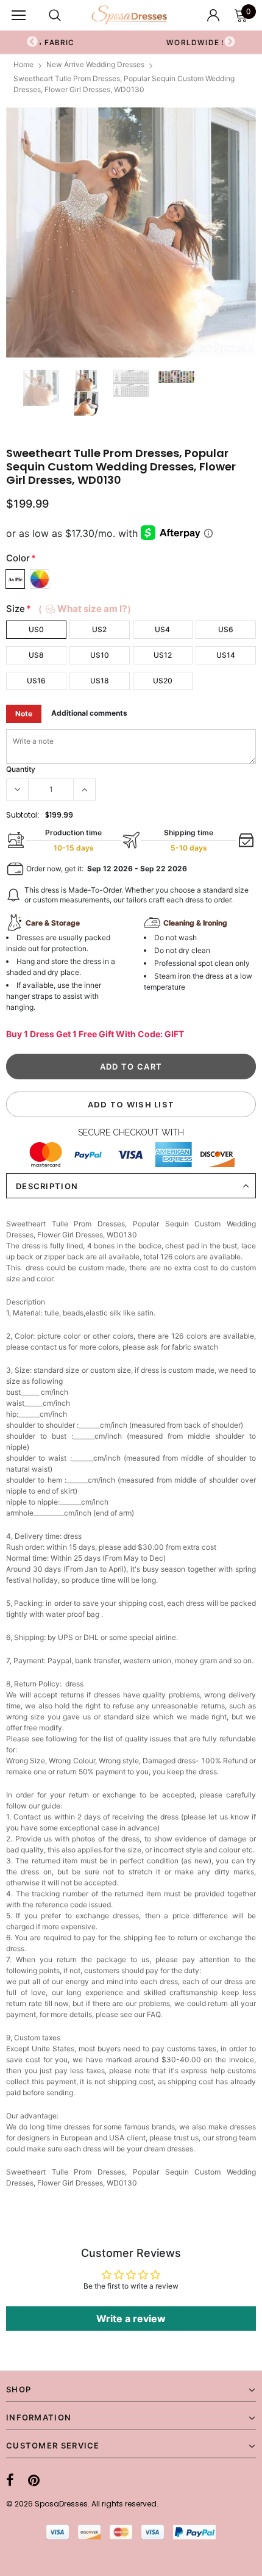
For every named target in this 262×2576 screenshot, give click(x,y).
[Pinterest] (34, 2480)
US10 (100, 655)
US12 (163, 655)
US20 (163, 681)
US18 (100, 681)
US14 (226, 655)
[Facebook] (10, 2480)
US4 (162, 629)
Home (23, 64)
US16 (36, 681)
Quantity (21, 769)
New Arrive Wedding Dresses (95, 64)
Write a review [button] (131, 2319)
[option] (131, 232)
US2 (99, 629)
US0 (36, 629)
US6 (226, 629)
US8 (36, 655)
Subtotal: (23, 815)
